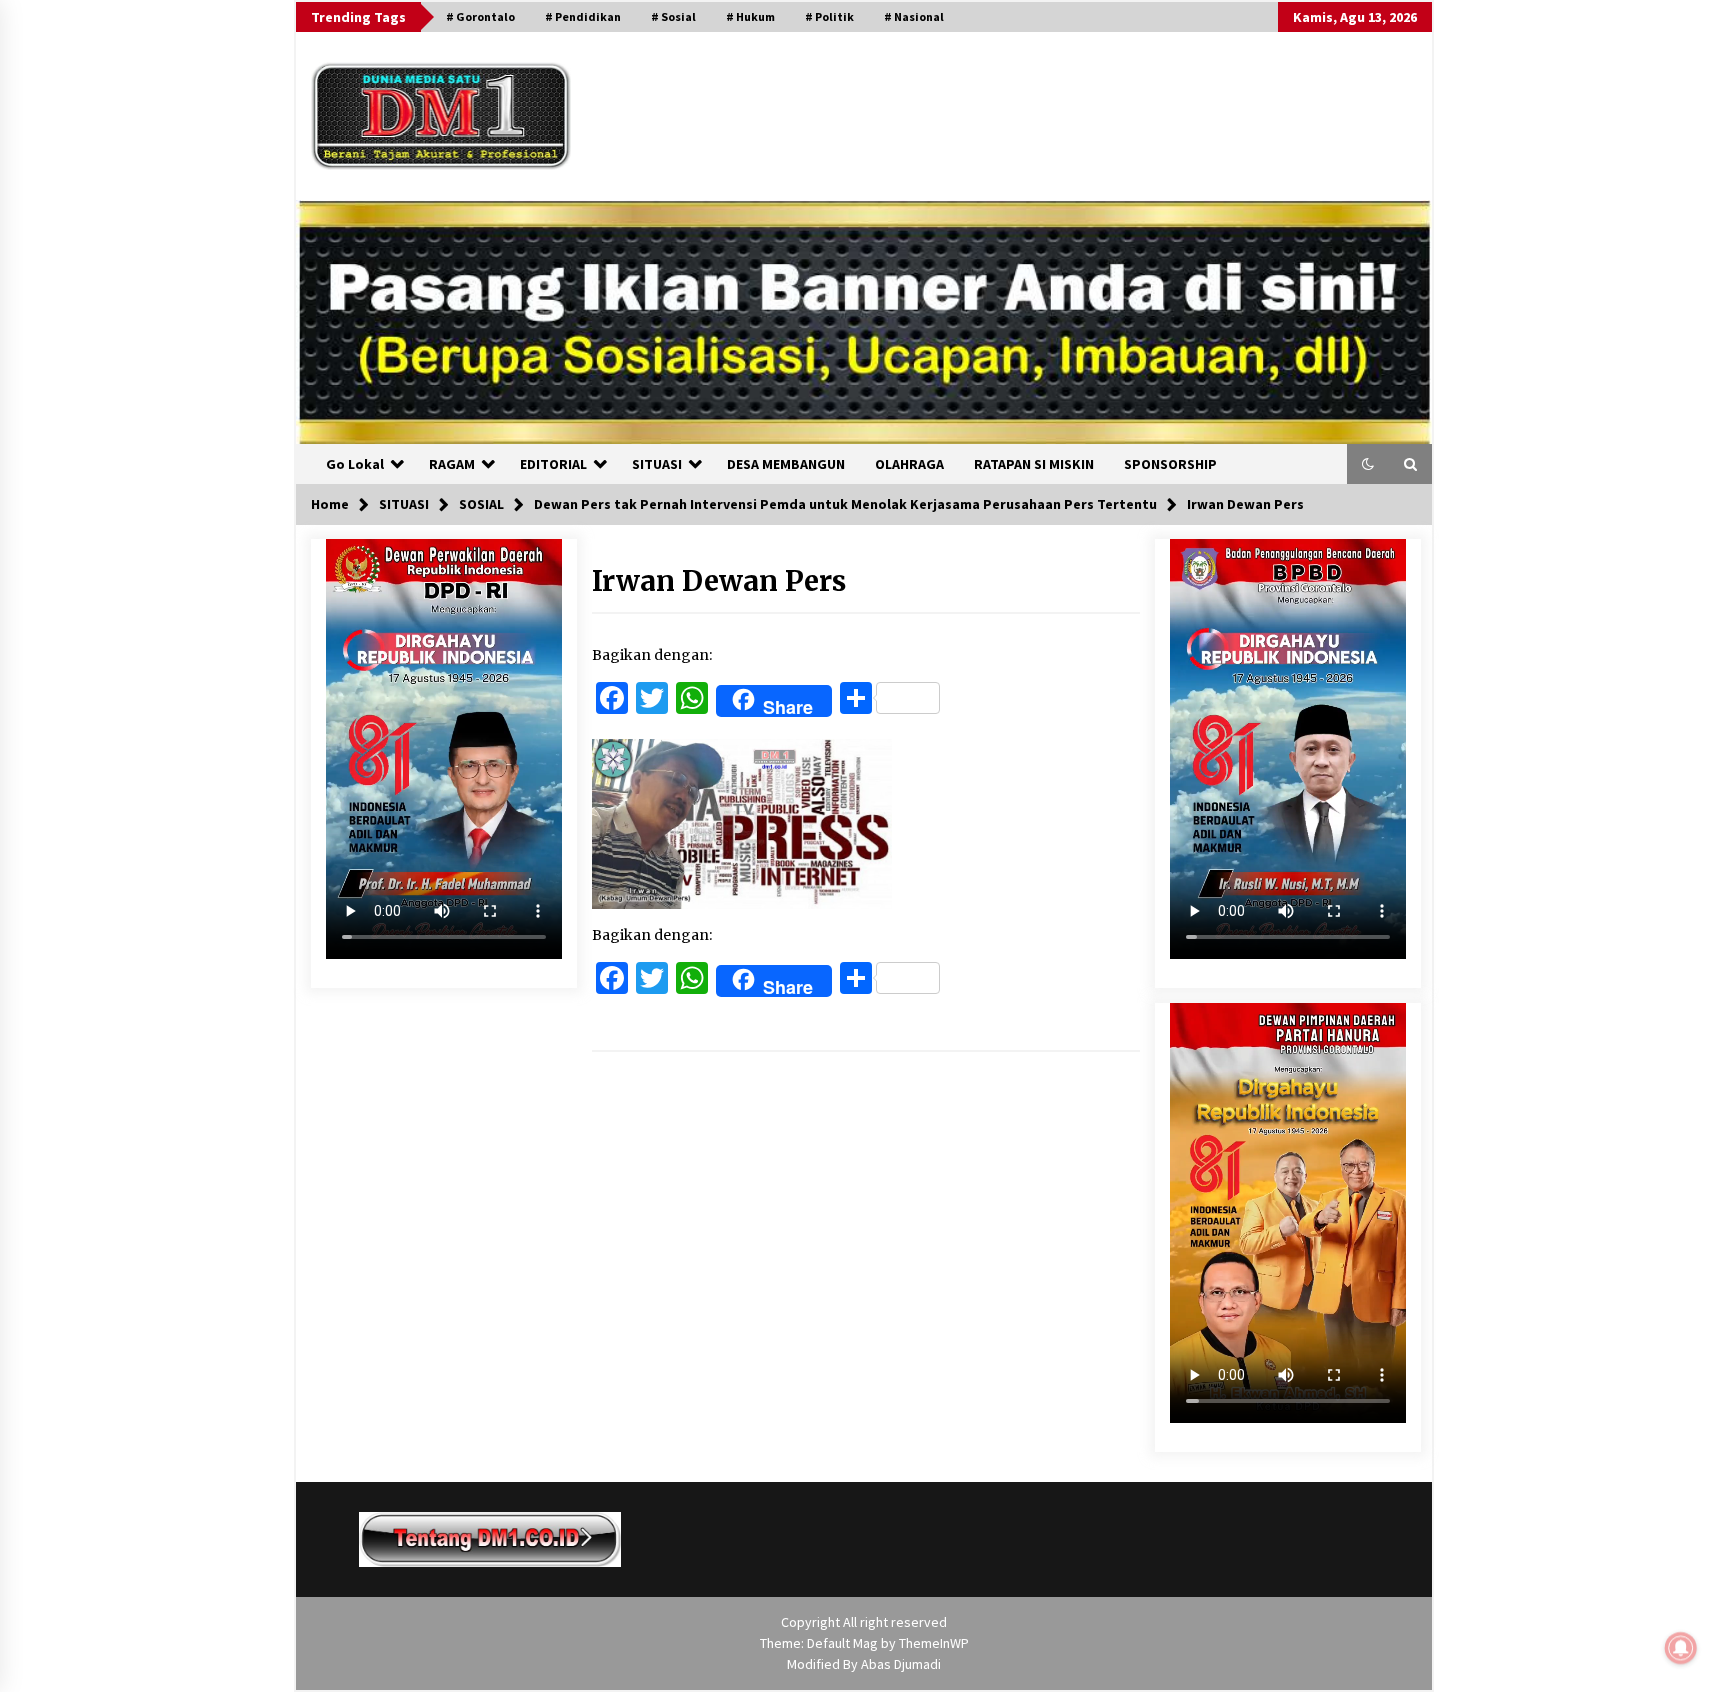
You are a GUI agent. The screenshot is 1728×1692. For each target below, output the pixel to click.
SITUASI (657, 464)
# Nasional (914, 16)
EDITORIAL (553, 464)
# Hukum (750, 16)
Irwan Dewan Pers (719, 581)
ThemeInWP (934, 1643)
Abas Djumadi (901, 1664)
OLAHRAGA (909, 464)
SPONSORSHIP (1170, 464)
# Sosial (673, 16)
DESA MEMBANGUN (786, 464)
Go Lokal (355, 464)
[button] (1368, 464)
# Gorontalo (480, 16)
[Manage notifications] (1681, 1648)
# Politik (829, 16)
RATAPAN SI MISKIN (1034, 464)
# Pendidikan (583, 16)
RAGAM (452, 464)
